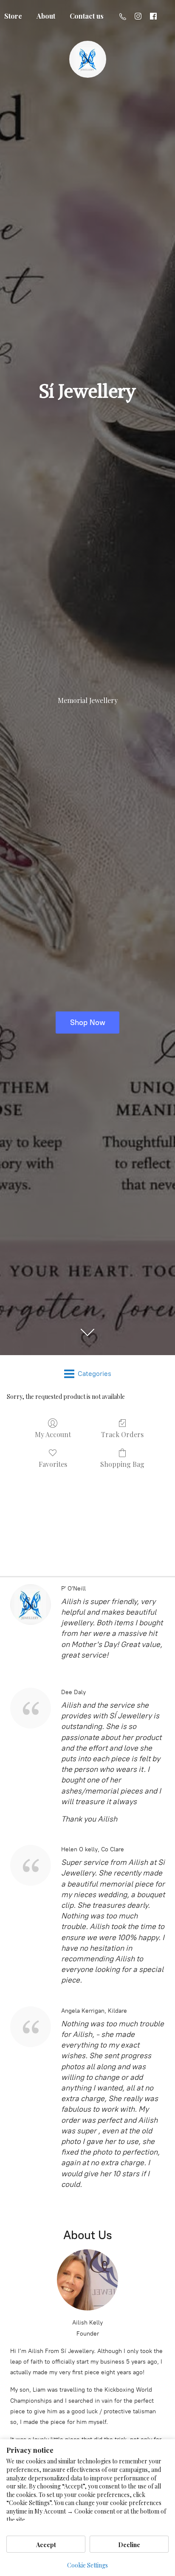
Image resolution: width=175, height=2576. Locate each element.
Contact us (87, 16)
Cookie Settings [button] (87, 2565)
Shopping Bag (122, 1464)
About (46, 16)
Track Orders (122, 1434)
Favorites (53, 1464)
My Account (53, 1434)
